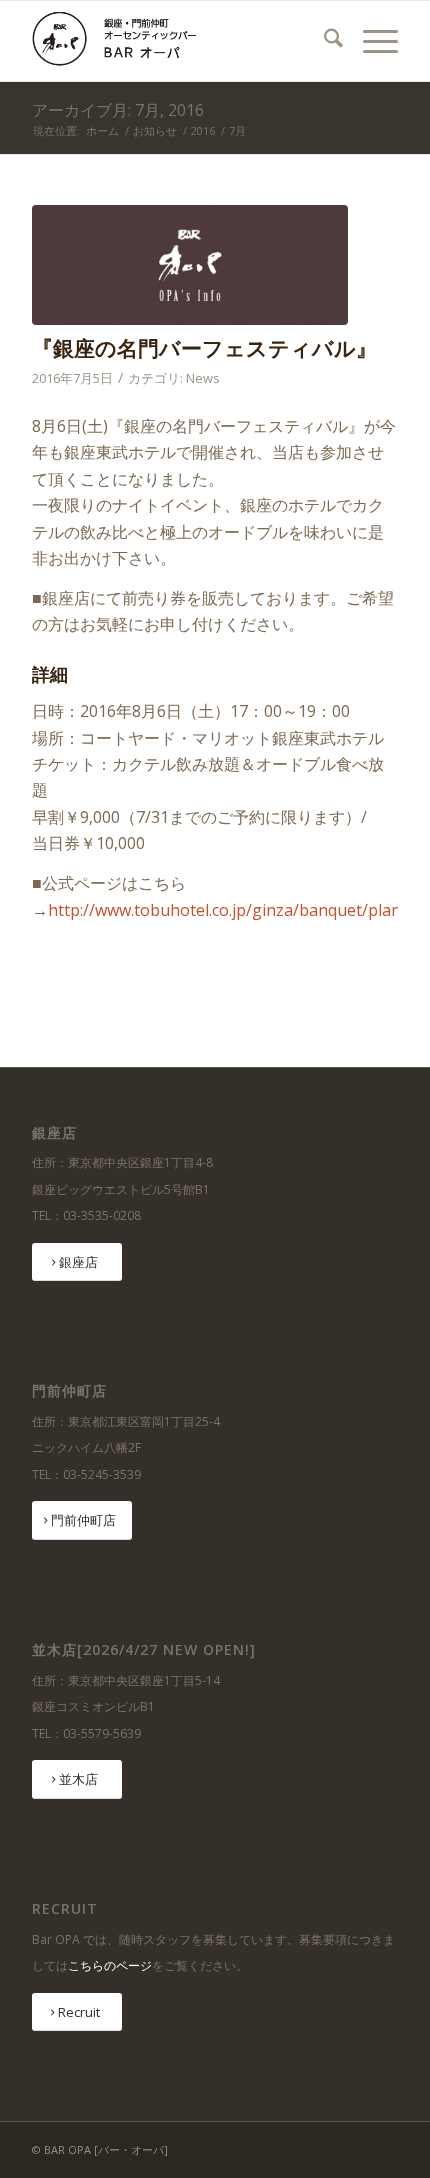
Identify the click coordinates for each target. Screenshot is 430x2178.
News (203, 378)
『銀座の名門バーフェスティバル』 (204, 348)
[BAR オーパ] (190, 265)
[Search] (323, 41)
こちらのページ (110, 1965)
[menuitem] (323, 41)
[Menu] (370, 41)
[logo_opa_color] (178, 41)
